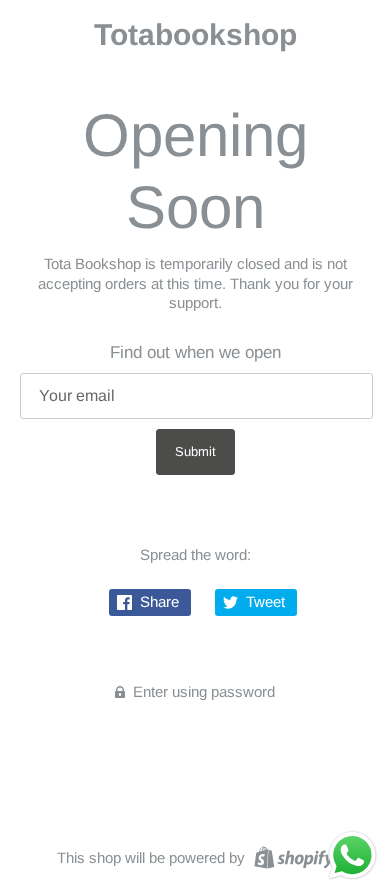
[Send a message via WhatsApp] (352, 855)
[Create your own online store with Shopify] (291, 856)
